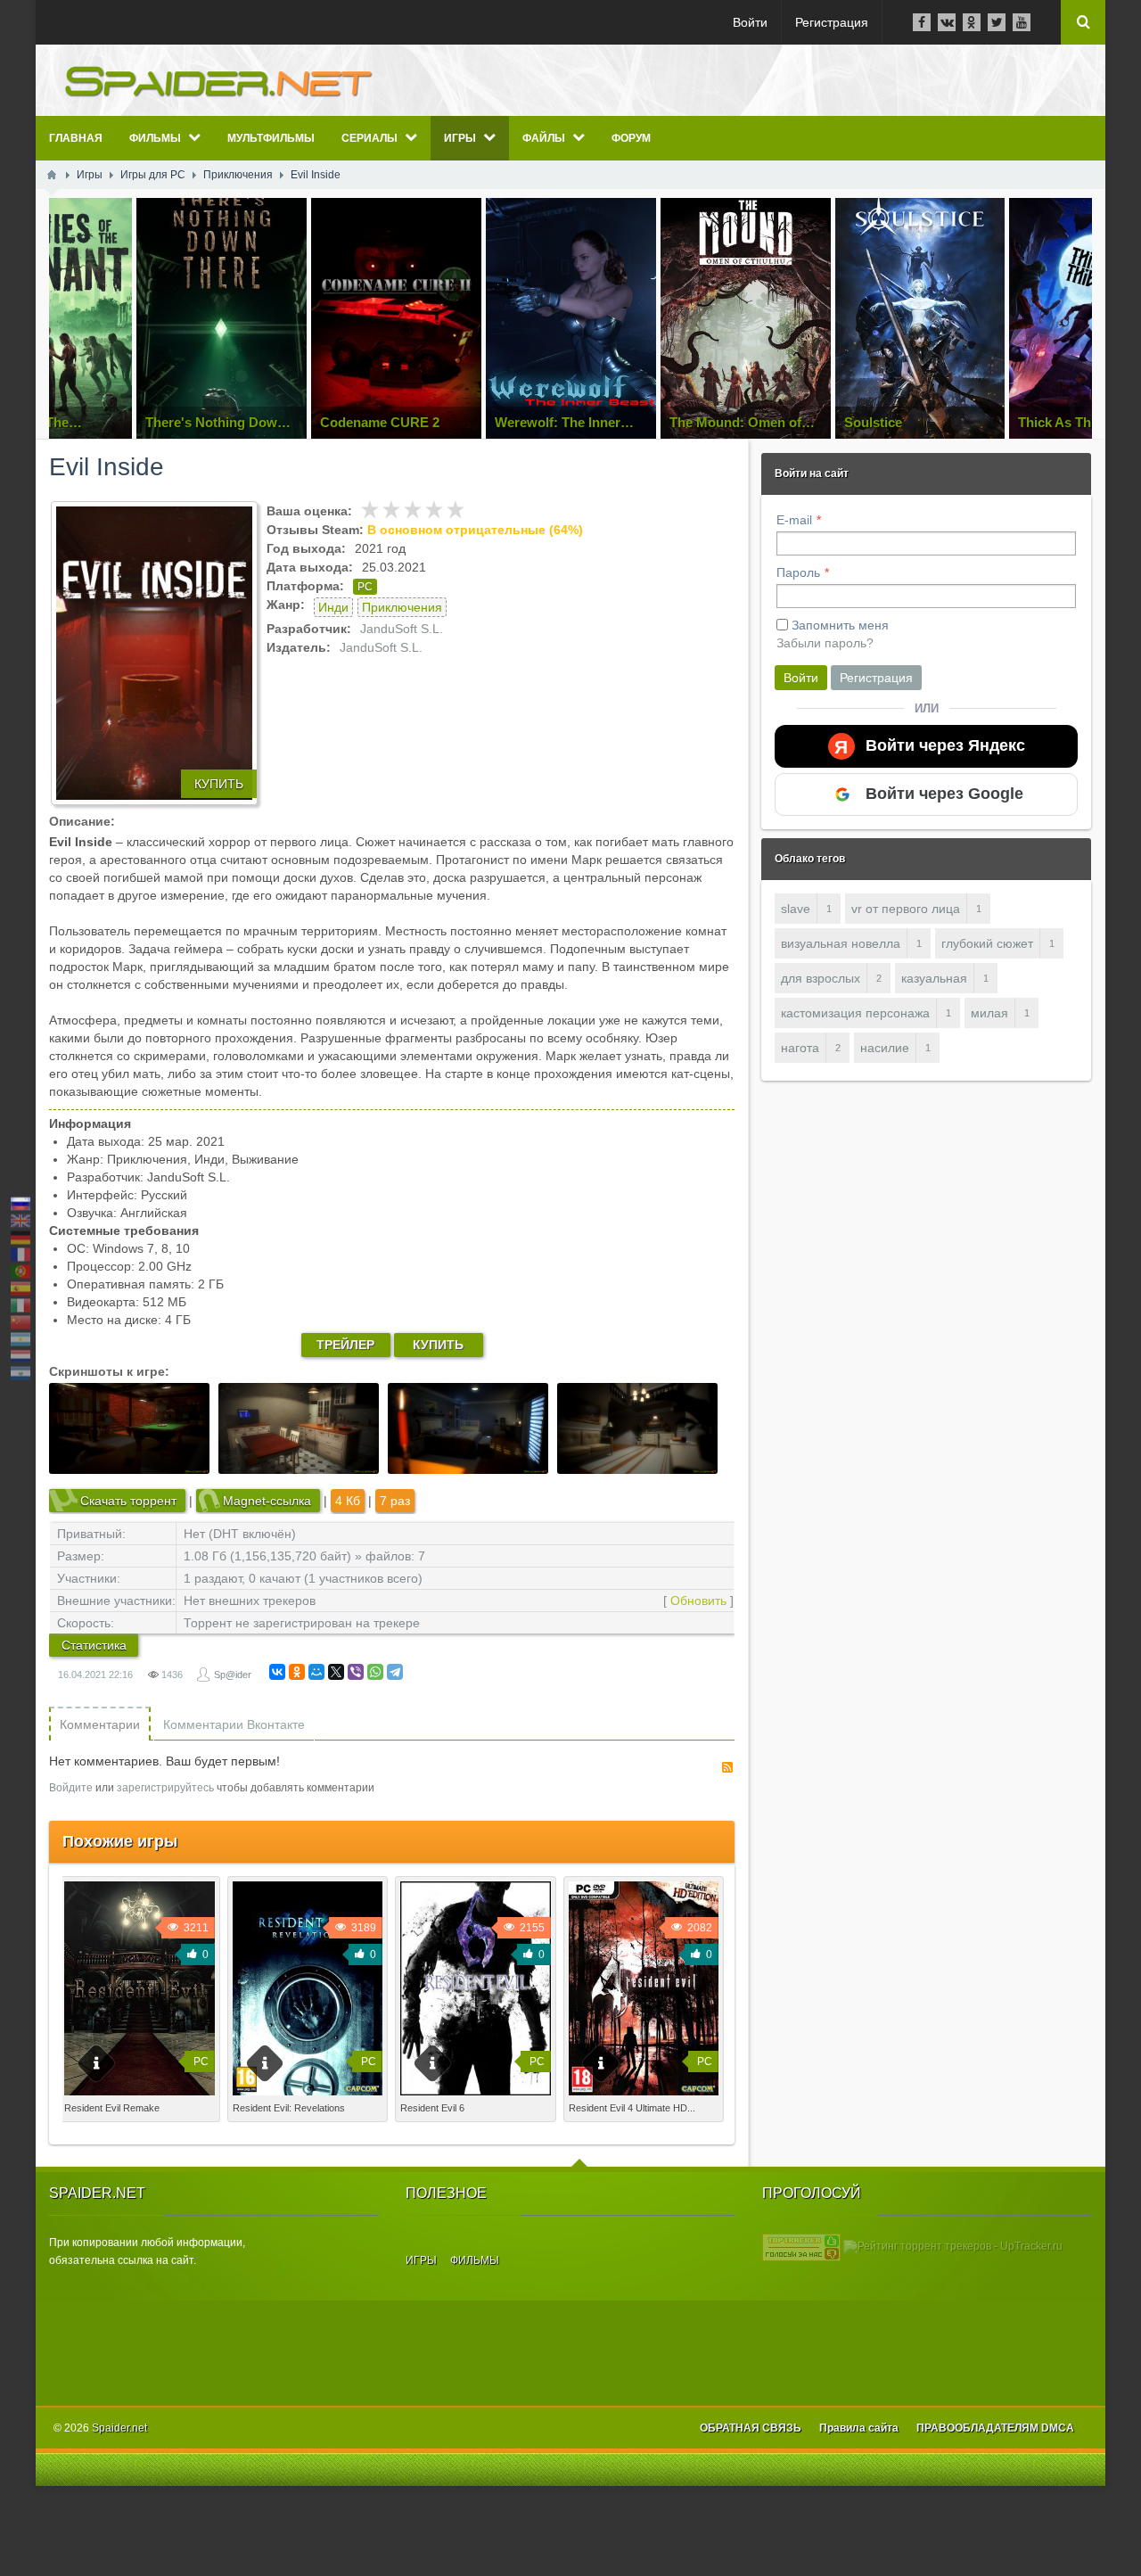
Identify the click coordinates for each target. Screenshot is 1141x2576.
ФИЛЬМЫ (475, 2260)
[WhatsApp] (375, 1672)
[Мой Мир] (316, 1672)
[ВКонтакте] (277, 1672)
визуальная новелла (841, 943)
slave (796, 909)
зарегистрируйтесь (165, 1788)
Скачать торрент (128, 1501)
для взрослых (821, 978)
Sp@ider (233, 1675)
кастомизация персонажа (855, 1013)
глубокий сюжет (987, 943)
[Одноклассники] (297, 1672)
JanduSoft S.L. (402, 629)
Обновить (698, 1601)
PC (365, 587)
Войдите (71, 1788)
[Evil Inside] (154, 653)
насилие (885, 1048)
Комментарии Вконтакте (234, 1724)
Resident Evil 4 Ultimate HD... (632, 2108)
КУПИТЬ (219, 784)
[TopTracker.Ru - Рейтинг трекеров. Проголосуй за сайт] (801, 2247)
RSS (727, 1767)
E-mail (794, 520)
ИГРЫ (421, 2260)
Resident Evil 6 (432, 2108)
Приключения (402, 607)
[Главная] (52, 175)
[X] (336, 1672)
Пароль (798, 572)
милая (989, 1013)
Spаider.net (119, 2428)
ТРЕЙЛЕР (345, 1345)
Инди (333, 607)
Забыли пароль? (825, 643)
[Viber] (356, 1672)
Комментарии (100, 1724)
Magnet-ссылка (267, 1501)
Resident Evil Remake (112, 2108)
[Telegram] (395, 1672)
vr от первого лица (906, 909)
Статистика (94, 1645)
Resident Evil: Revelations (289, 2108)
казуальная (934, 978)
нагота (800, 1048)
